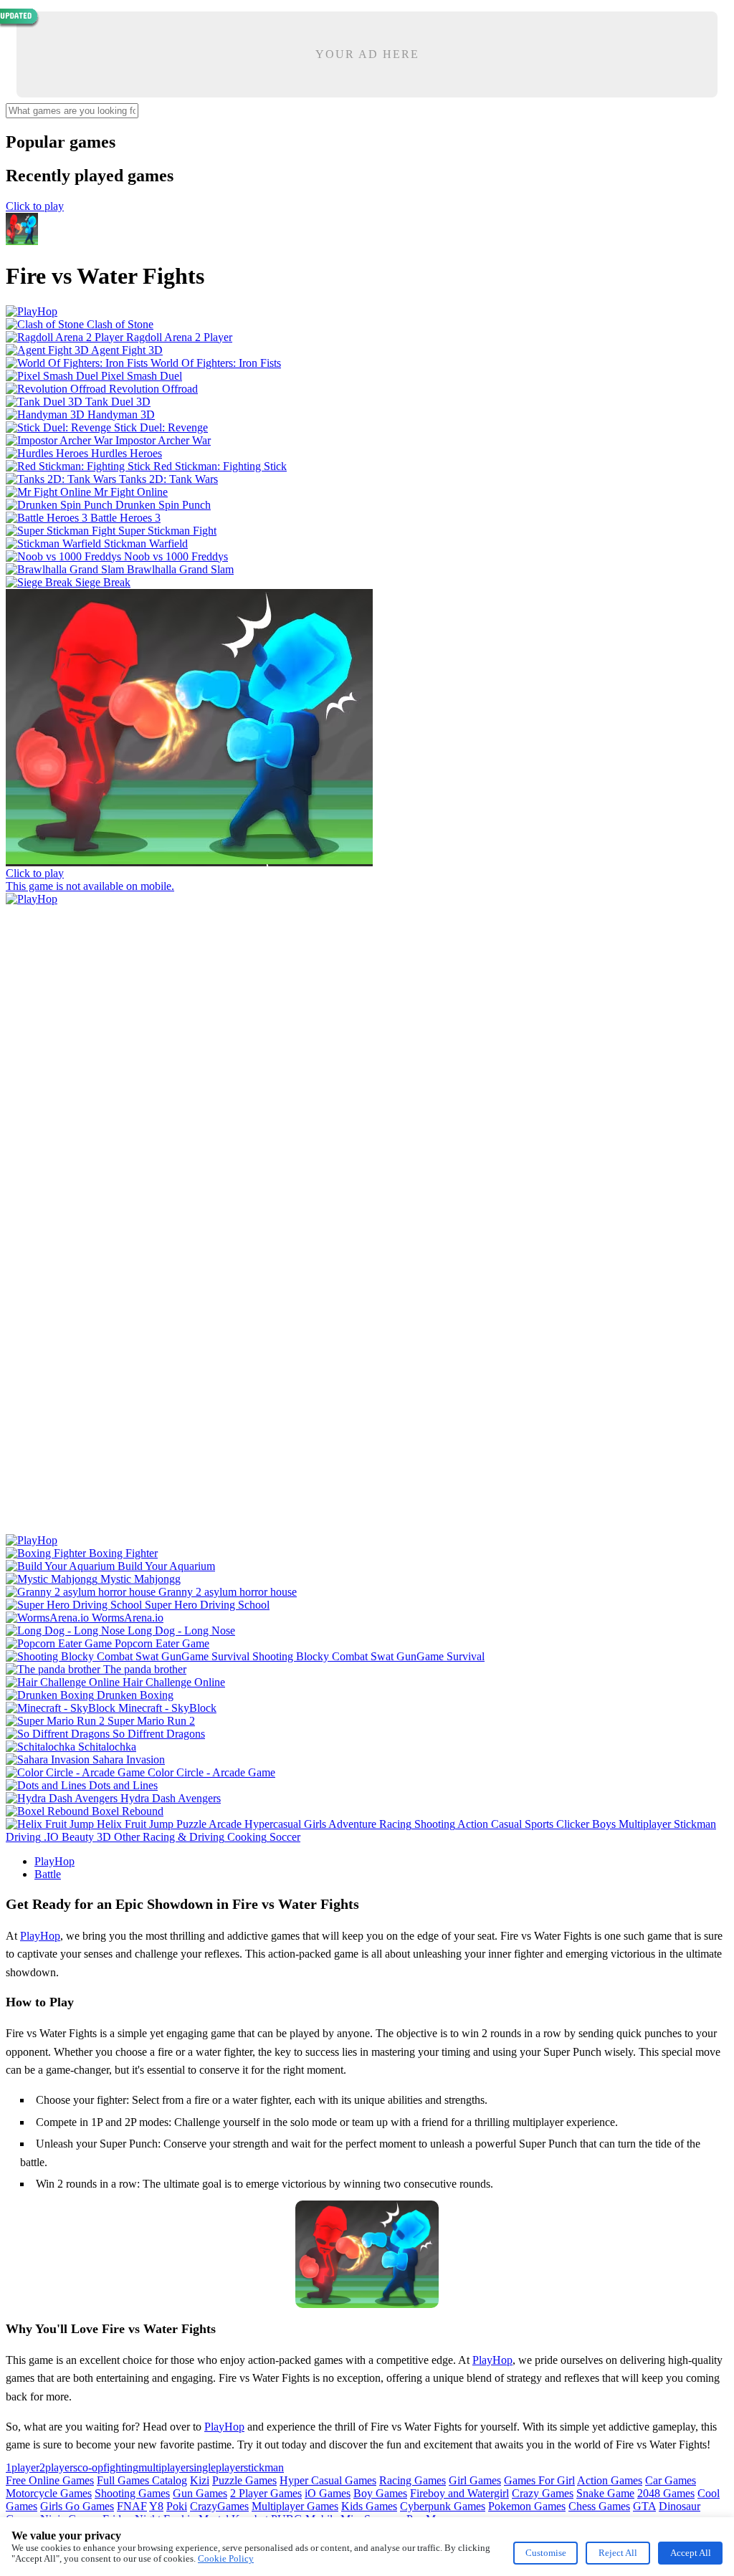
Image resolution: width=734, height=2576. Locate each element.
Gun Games (200, 2493)
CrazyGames (219, 2506)
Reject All (618, 2553)
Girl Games (475, 2480)
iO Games (328, 2493)
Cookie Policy (226, 2558)
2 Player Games (266, 2493)
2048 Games (666, 2493)
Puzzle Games (244, 2480)
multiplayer (164, 2467)
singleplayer (216, 2467)
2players (58, 2467)
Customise (546, 2553)
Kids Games (369, 2506)
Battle (48, 1874)
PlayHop (54, 1861)
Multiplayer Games (295, 2506)
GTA (644, 2506)
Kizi (200, 2480)
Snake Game (605, 2493)
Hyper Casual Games (328, 2480)
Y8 (156, 2506)
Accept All (691, 2553)
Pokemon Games (527, 2506)
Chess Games (599, 2506)
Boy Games (380, 2493)
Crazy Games (543, 2493)
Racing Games (413, 2480)
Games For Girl (539, 2480)
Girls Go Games (77, 2506)
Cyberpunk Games (443, 2506)
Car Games (671, 2480)
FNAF (132, 2506)
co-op (90, 2467)
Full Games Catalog (142, 2480)
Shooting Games (132, 2493)
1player (23, 2467)
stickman (264, 2467)
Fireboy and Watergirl (459, 2493)
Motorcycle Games (49, 2493)
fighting (121, 2467)
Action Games (610, 2480)
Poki (177, 2506)
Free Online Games (50, 2480)
